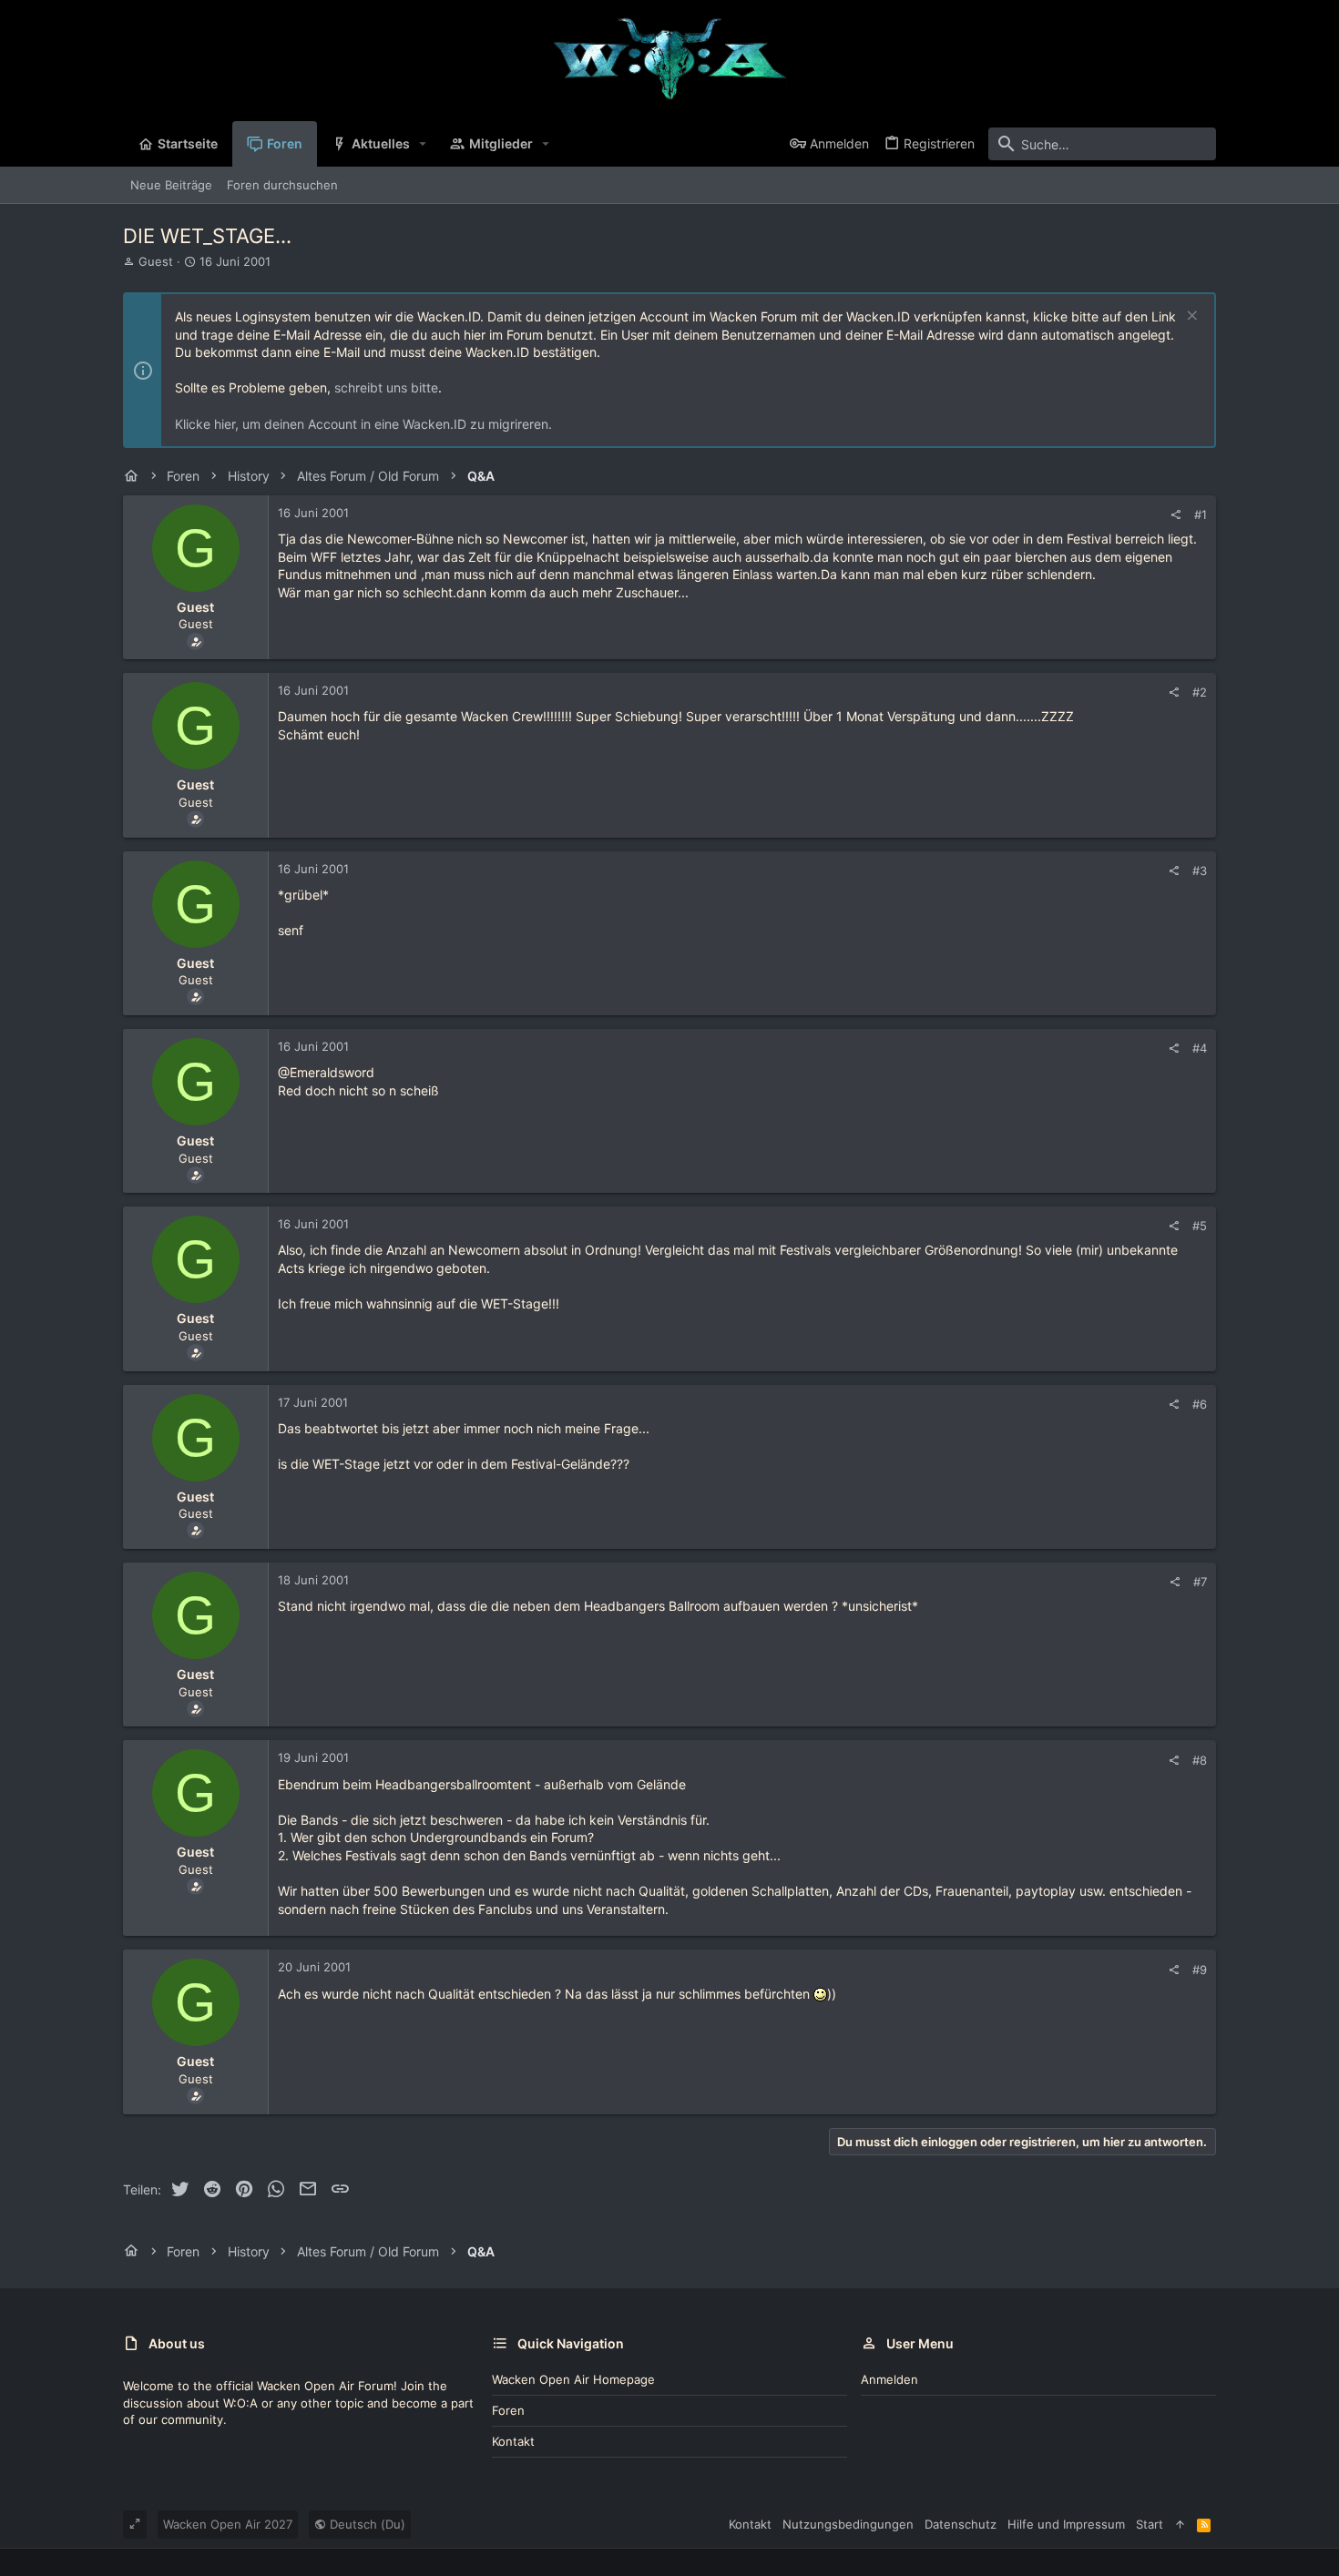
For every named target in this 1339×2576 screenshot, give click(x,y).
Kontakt (513, 2441)
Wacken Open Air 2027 (228, 2524)
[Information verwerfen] (1190, 317)
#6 (1200, 1404)
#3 (1200, 871)
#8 (1200, 1760)
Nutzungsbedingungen (848, 2524)
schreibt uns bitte (386, 387)
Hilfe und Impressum (1066, 2524)
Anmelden (889, 2379)
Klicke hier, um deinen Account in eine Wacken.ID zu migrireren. (363, 424)
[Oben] (1180, 2524)
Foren (508, 2410)
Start (1150, 2524)
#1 (1201, 514)
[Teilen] (1175, 515)
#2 (1200, 692)
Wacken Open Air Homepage (573, 2379)
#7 (1200, 1582)
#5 (1200, 1226)
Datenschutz (961, 2524)
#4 (1200, 1048)
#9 (1200, 1970)
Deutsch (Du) (366, 2524)
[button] (423, 144)
